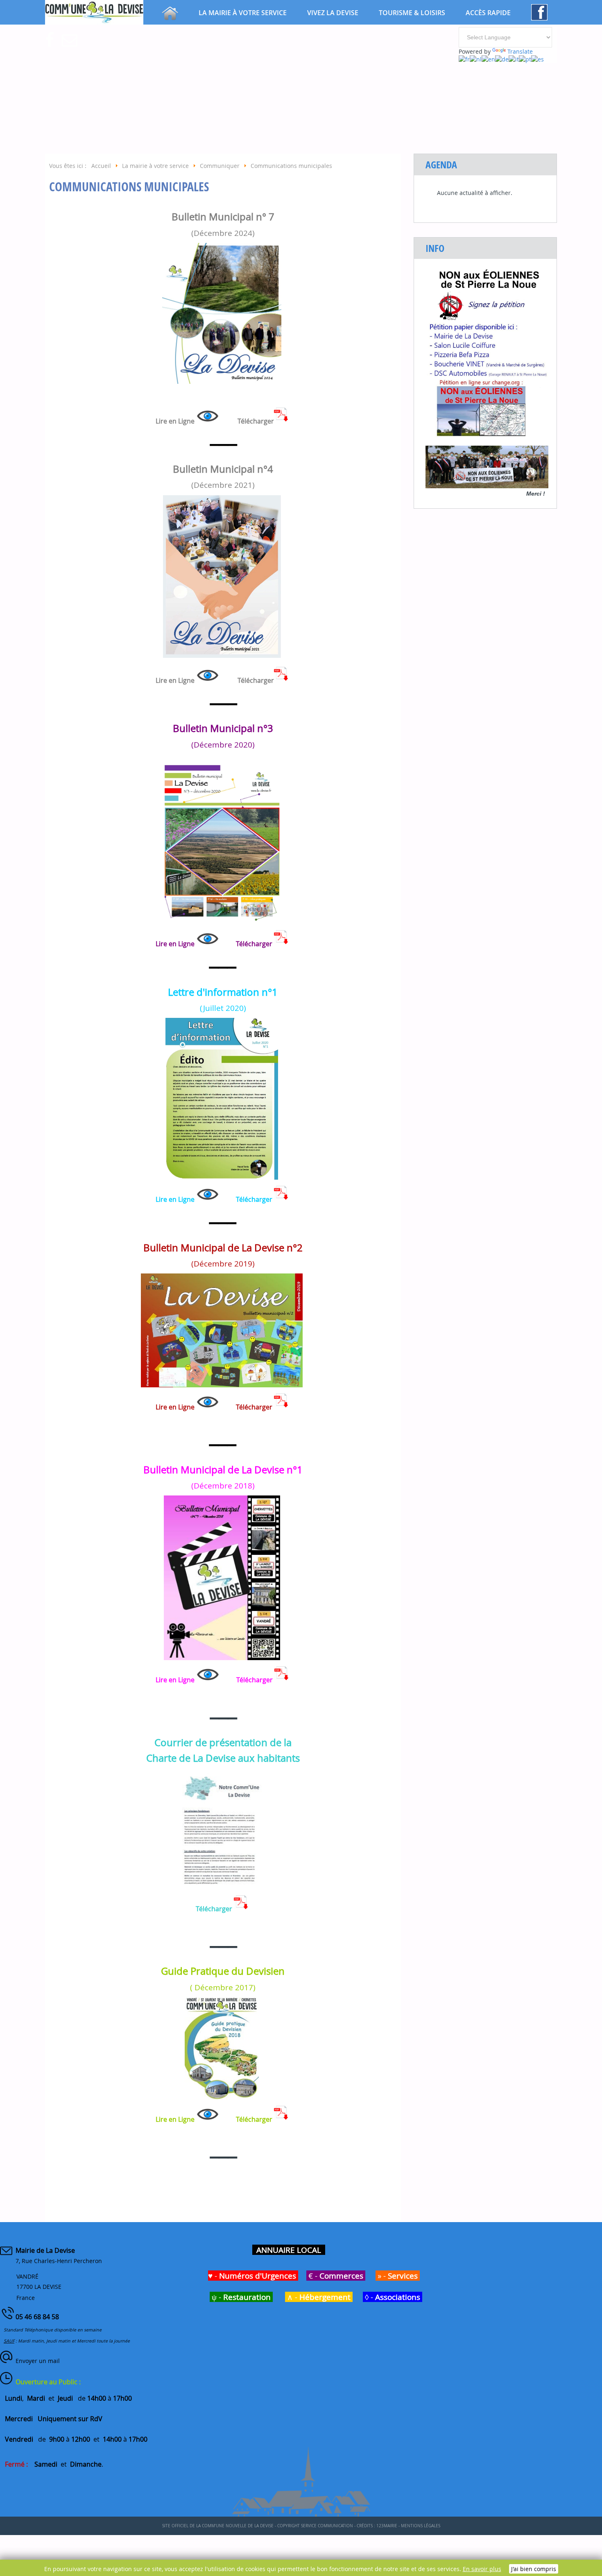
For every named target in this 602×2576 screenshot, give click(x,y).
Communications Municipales (129, 187)
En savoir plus (482, 2569)
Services (403, 2276)
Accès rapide (488, 13)
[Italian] (514, 59)
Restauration (247, 2297)
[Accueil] (170, 18)
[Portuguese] (525, 59)
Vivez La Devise (333, 13)
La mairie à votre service (243, 13)
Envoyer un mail (38, 2361)
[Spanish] (537, 59)
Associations (398, 2297)
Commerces (341, 2276)
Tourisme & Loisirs (412, 13)
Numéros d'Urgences (258, 2276)
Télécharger (254, 1199)
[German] (502, 59)
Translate (520, 51)
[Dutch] (476, 59)
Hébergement (325, 2297)
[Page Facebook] (539, 18)
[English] (488, 59)
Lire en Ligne (175, 421)
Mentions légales (421, 2526)
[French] (464, 59)
